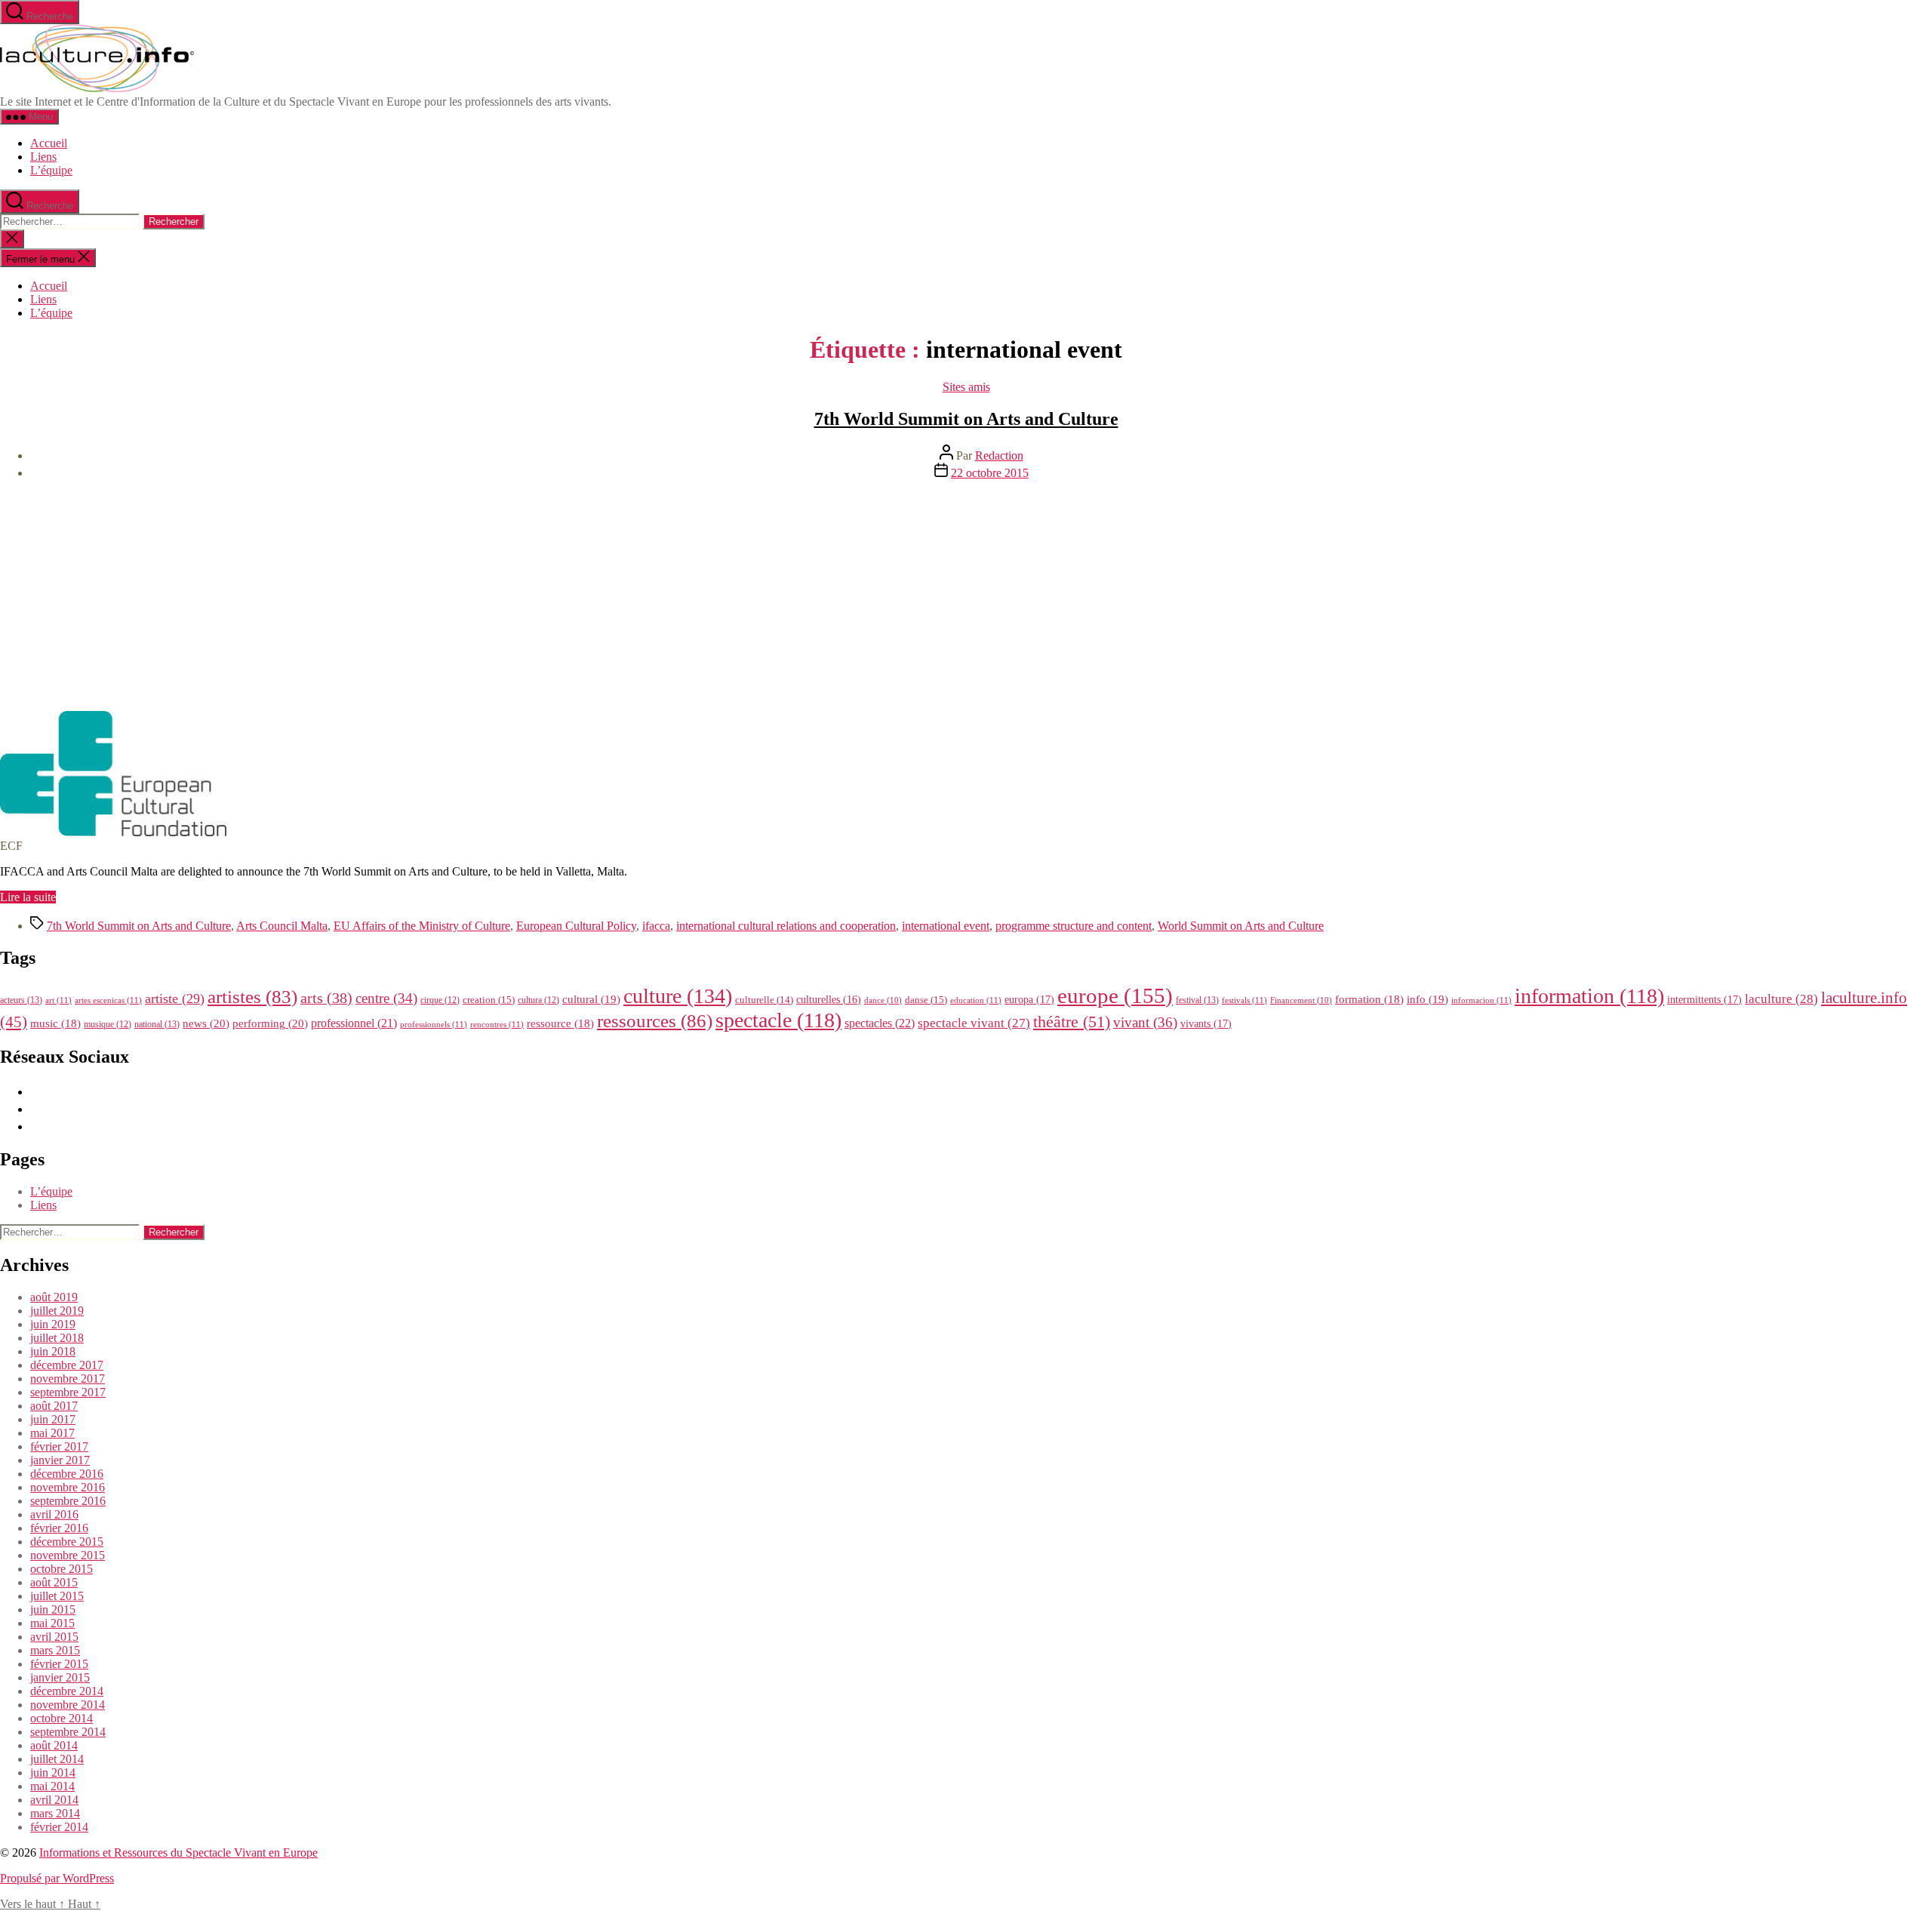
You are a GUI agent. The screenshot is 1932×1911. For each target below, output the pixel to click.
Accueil (49, 143)
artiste (175, 999)
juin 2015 (53, 1609)
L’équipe (51, 170)
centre (386, 998)
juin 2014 (53, 1773)
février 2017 (59, 1446)
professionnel (354, 1023)
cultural (591, 999)
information (1589, 996)
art (58, 1000)
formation (1369, 999)
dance (883, 1000)
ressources (655, 1020)
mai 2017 (52, 1433)
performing (270, 1023)
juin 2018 (53, 1351)
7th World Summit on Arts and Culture (966, 419)
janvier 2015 (60, 1677)
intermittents (1704, 999)
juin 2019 (53, 1324)
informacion (1481, 1000)
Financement (1301, 1000)
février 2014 (59, 1827)
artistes (252, 997)
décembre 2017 (67, 1365)
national (157, 1024)
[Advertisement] (966, 598)
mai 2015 (52, 1623)
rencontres (497, 1024)
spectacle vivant (974, 1023)
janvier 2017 (60, 1460)
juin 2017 (53, 1419)
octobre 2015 (62, 1569)
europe (1115, 996)
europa (1029, 999)
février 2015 (59, 1664)
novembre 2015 (68, 1555)
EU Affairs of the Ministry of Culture (422, 926)
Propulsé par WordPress (57, 1878)
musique (108, 1024)
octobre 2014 (62, 1718)
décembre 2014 (67, 1691)
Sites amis (966, 387)
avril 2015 (54, 1637)
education (976, 1000)
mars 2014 (55, 1813)
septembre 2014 (68, 1732)
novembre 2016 (68, 1487)
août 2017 (54, 1406)
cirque (440, 1000)
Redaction (999, 455)
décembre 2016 (67, 1474)
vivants (1206, 1023)
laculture (1781, 999)
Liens (43, 157)
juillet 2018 (57, 1338)
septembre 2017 (68, 1392)
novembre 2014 (68, 1705)
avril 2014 (54, 1800)
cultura (538, 1000)
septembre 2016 (68, 1501)
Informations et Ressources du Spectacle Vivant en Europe (178, 1853)
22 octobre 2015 (990, 473)
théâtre (1072, 1022)
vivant (1145, 1022)
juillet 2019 (57, 1311)
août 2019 (54, 1297)
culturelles (829, 1000)
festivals (1244, 1000)
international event (946, 926)
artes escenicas (108, 1000)
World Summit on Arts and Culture (1241, 926)
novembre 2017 (68, 1379)
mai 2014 (52, 1786)
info (1427, 999)
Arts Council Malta (282, 926)
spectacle (778, 1020)
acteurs (21, 1000)
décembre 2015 (67, 1542)
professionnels (434, 1024)
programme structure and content (1074, 926)
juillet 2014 (57, 1759)
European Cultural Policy (576, 926)
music (55, 1023)
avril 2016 (54, 1514)
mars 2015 (55, 1650)
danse (926, 1000)
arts (326, 998)
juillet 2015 (57, 1596)
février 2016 (59, 1528)
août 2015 (54, 1582)
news (206, 1023)
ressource (560, 1023)
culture (678, 996)
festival (1197, 1000)
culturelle (764, 1000)
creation (489, 1000)
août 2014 (54, 1745)
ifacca (656, 926)
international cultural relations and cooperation (786, 926)
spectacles (880, 1023)
